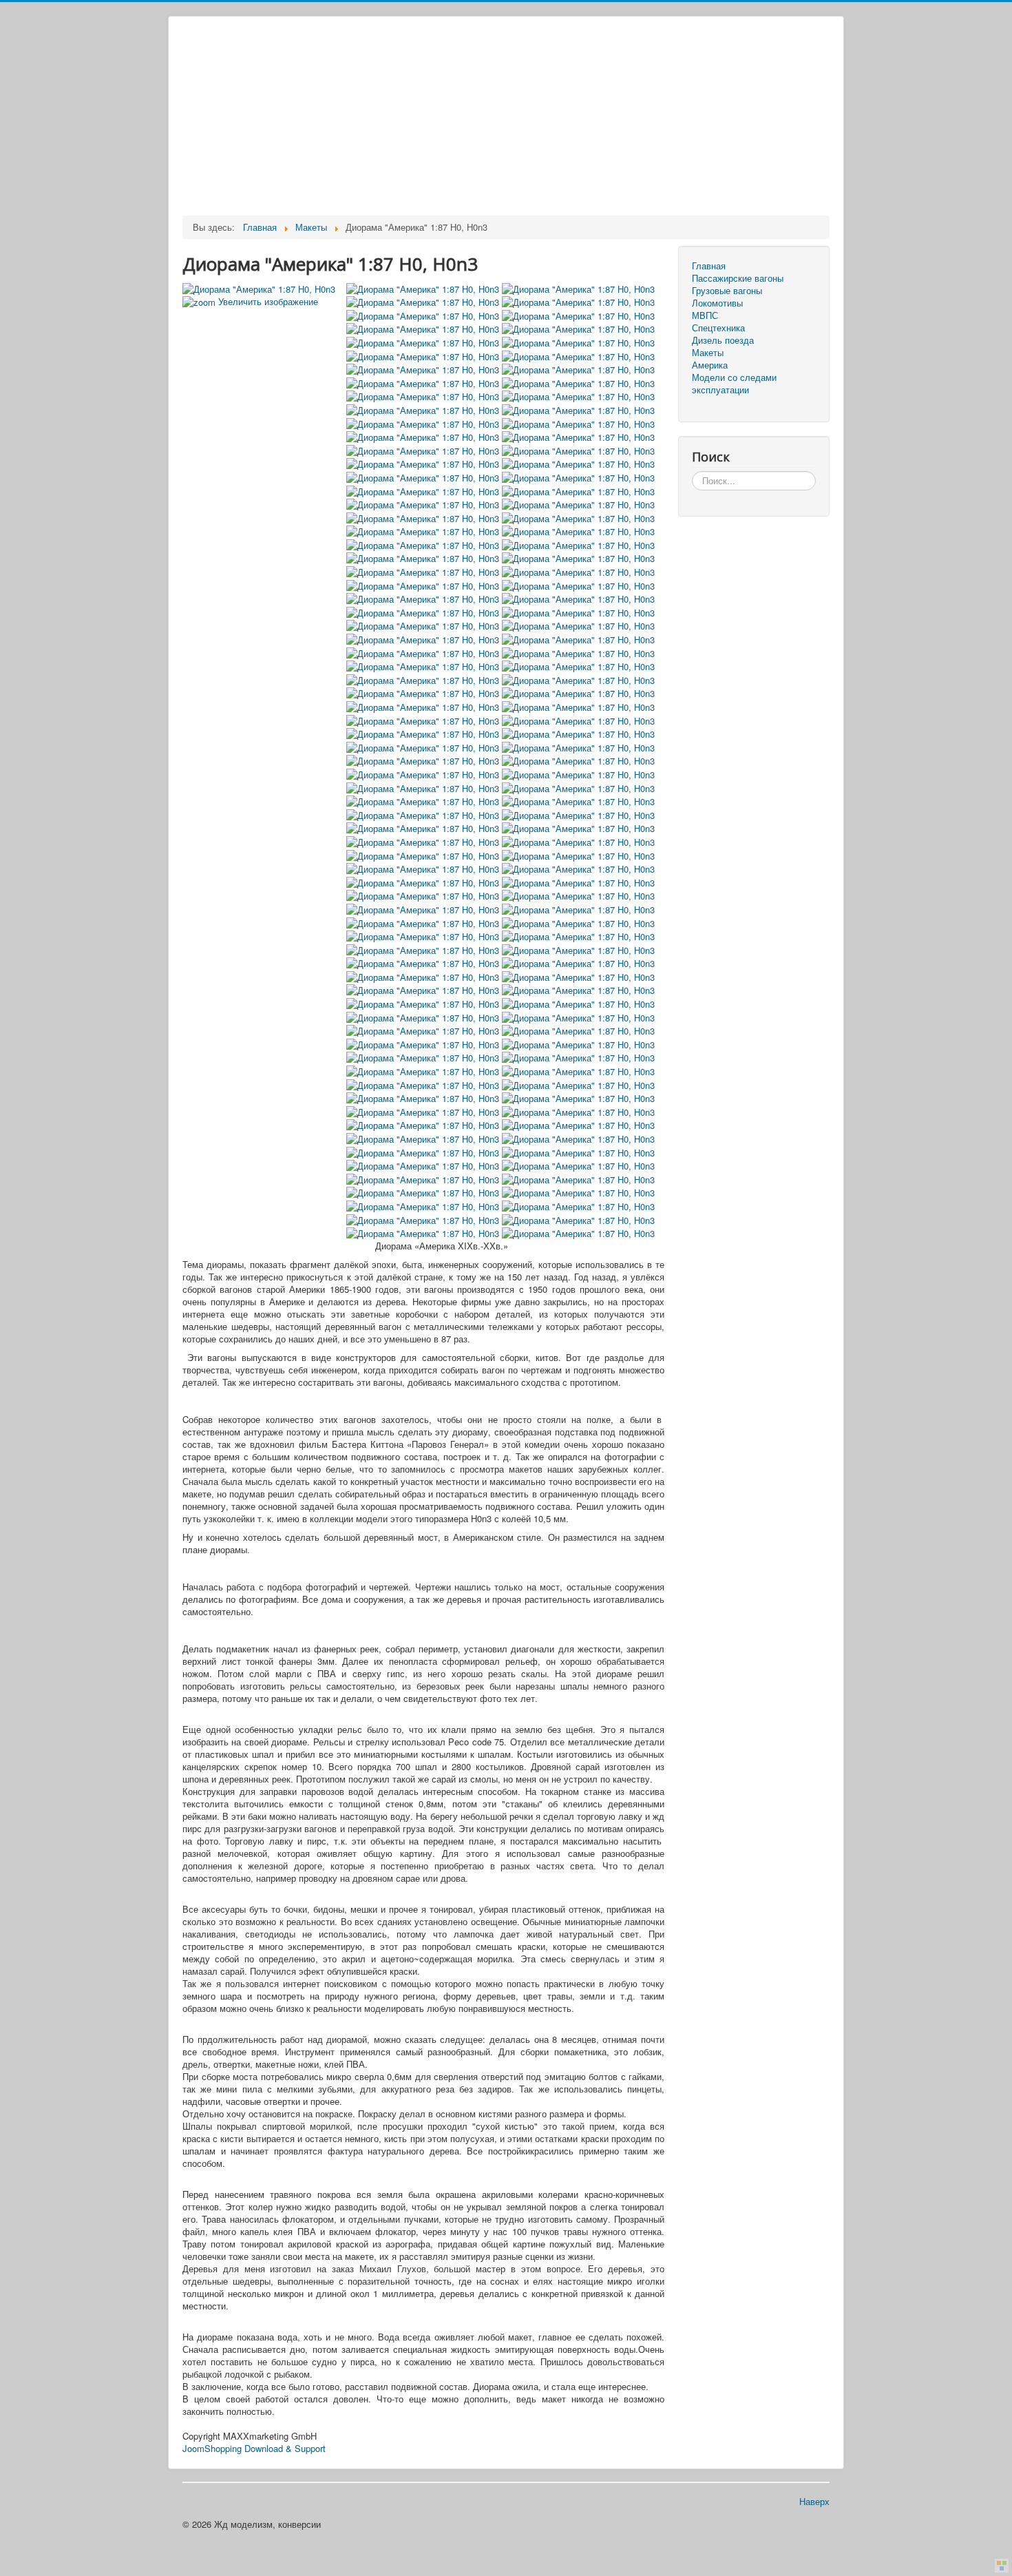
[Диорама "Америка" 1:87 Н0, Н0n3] (424, 288)
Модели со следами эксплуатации (734, 384)
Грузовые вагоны (727, 291)
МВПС (705, 315)
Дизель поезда (723, 340)
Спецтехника (718, 328)
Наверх (814, 2501)
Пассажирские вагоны (738, 278)
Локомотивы (717, 303)
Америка (710, 365)
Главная (709, 266)
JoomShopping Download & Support (254, 2448)
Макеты (708, 353)
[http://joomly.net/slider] (1002, 2566)
